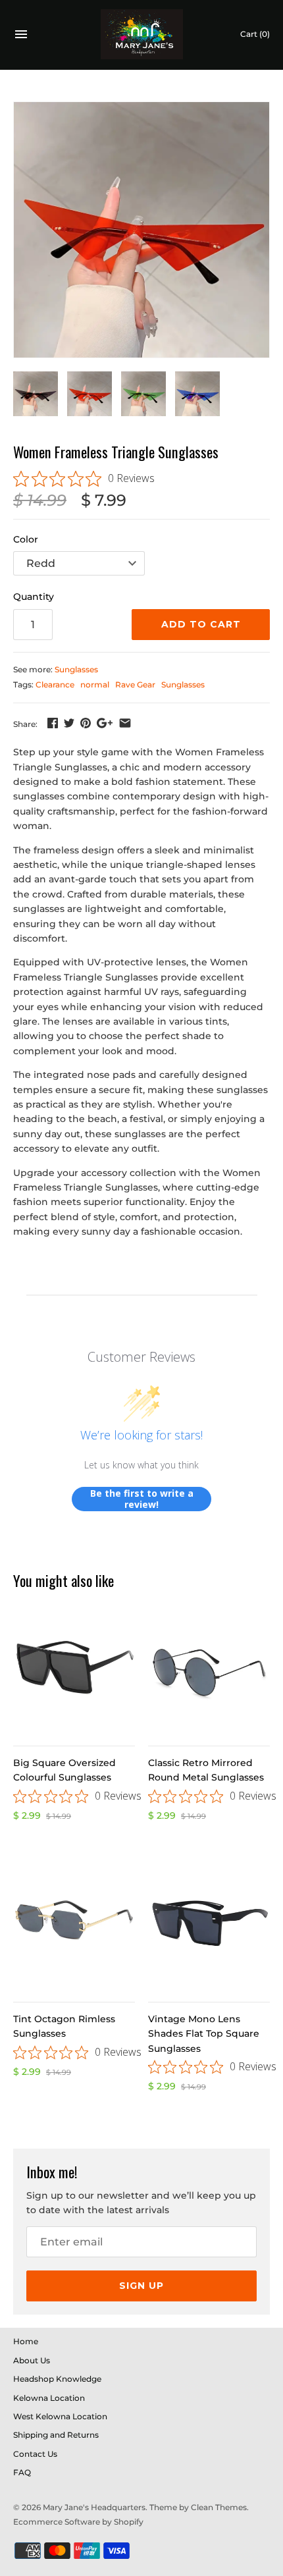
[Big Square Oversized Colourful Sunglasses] (74, 1670)
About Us (32, 2360)
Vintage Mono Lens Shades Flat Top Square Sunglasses (204, 2034)
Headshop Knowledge (57, 2379)
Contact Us (35, 2454)
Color (26, 539)
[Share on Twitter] (69, 723)
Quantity (34, 597)
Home (26, 2341)
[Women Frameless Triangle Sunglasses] (141, 230)
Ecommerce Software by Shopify (78, 2522)
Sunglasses (76, 669)
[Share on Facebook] (53, 723)
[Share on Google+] (105, 723)
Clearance (55, 684)
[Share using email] (125, 723)
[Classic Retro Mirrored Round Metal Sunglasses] (209, 1670)
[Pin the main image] (86, 723)
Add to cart (201, 624)
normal (95, 684)
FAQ (22, 2472)
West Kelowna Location (60, 2416)
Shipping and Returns (56, 2435)
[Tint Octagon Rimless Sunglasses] (74, 1926)
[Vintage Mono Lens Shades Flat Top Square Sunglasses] (209, 1926)
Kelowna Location (49, 2398)
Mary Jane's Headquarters (94, 2507)
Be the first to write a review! (142, 1499)
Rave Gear (135, 684)
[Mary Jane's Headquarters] (142, 35)
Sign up (141, 2286)
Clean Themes (219, 2507)
